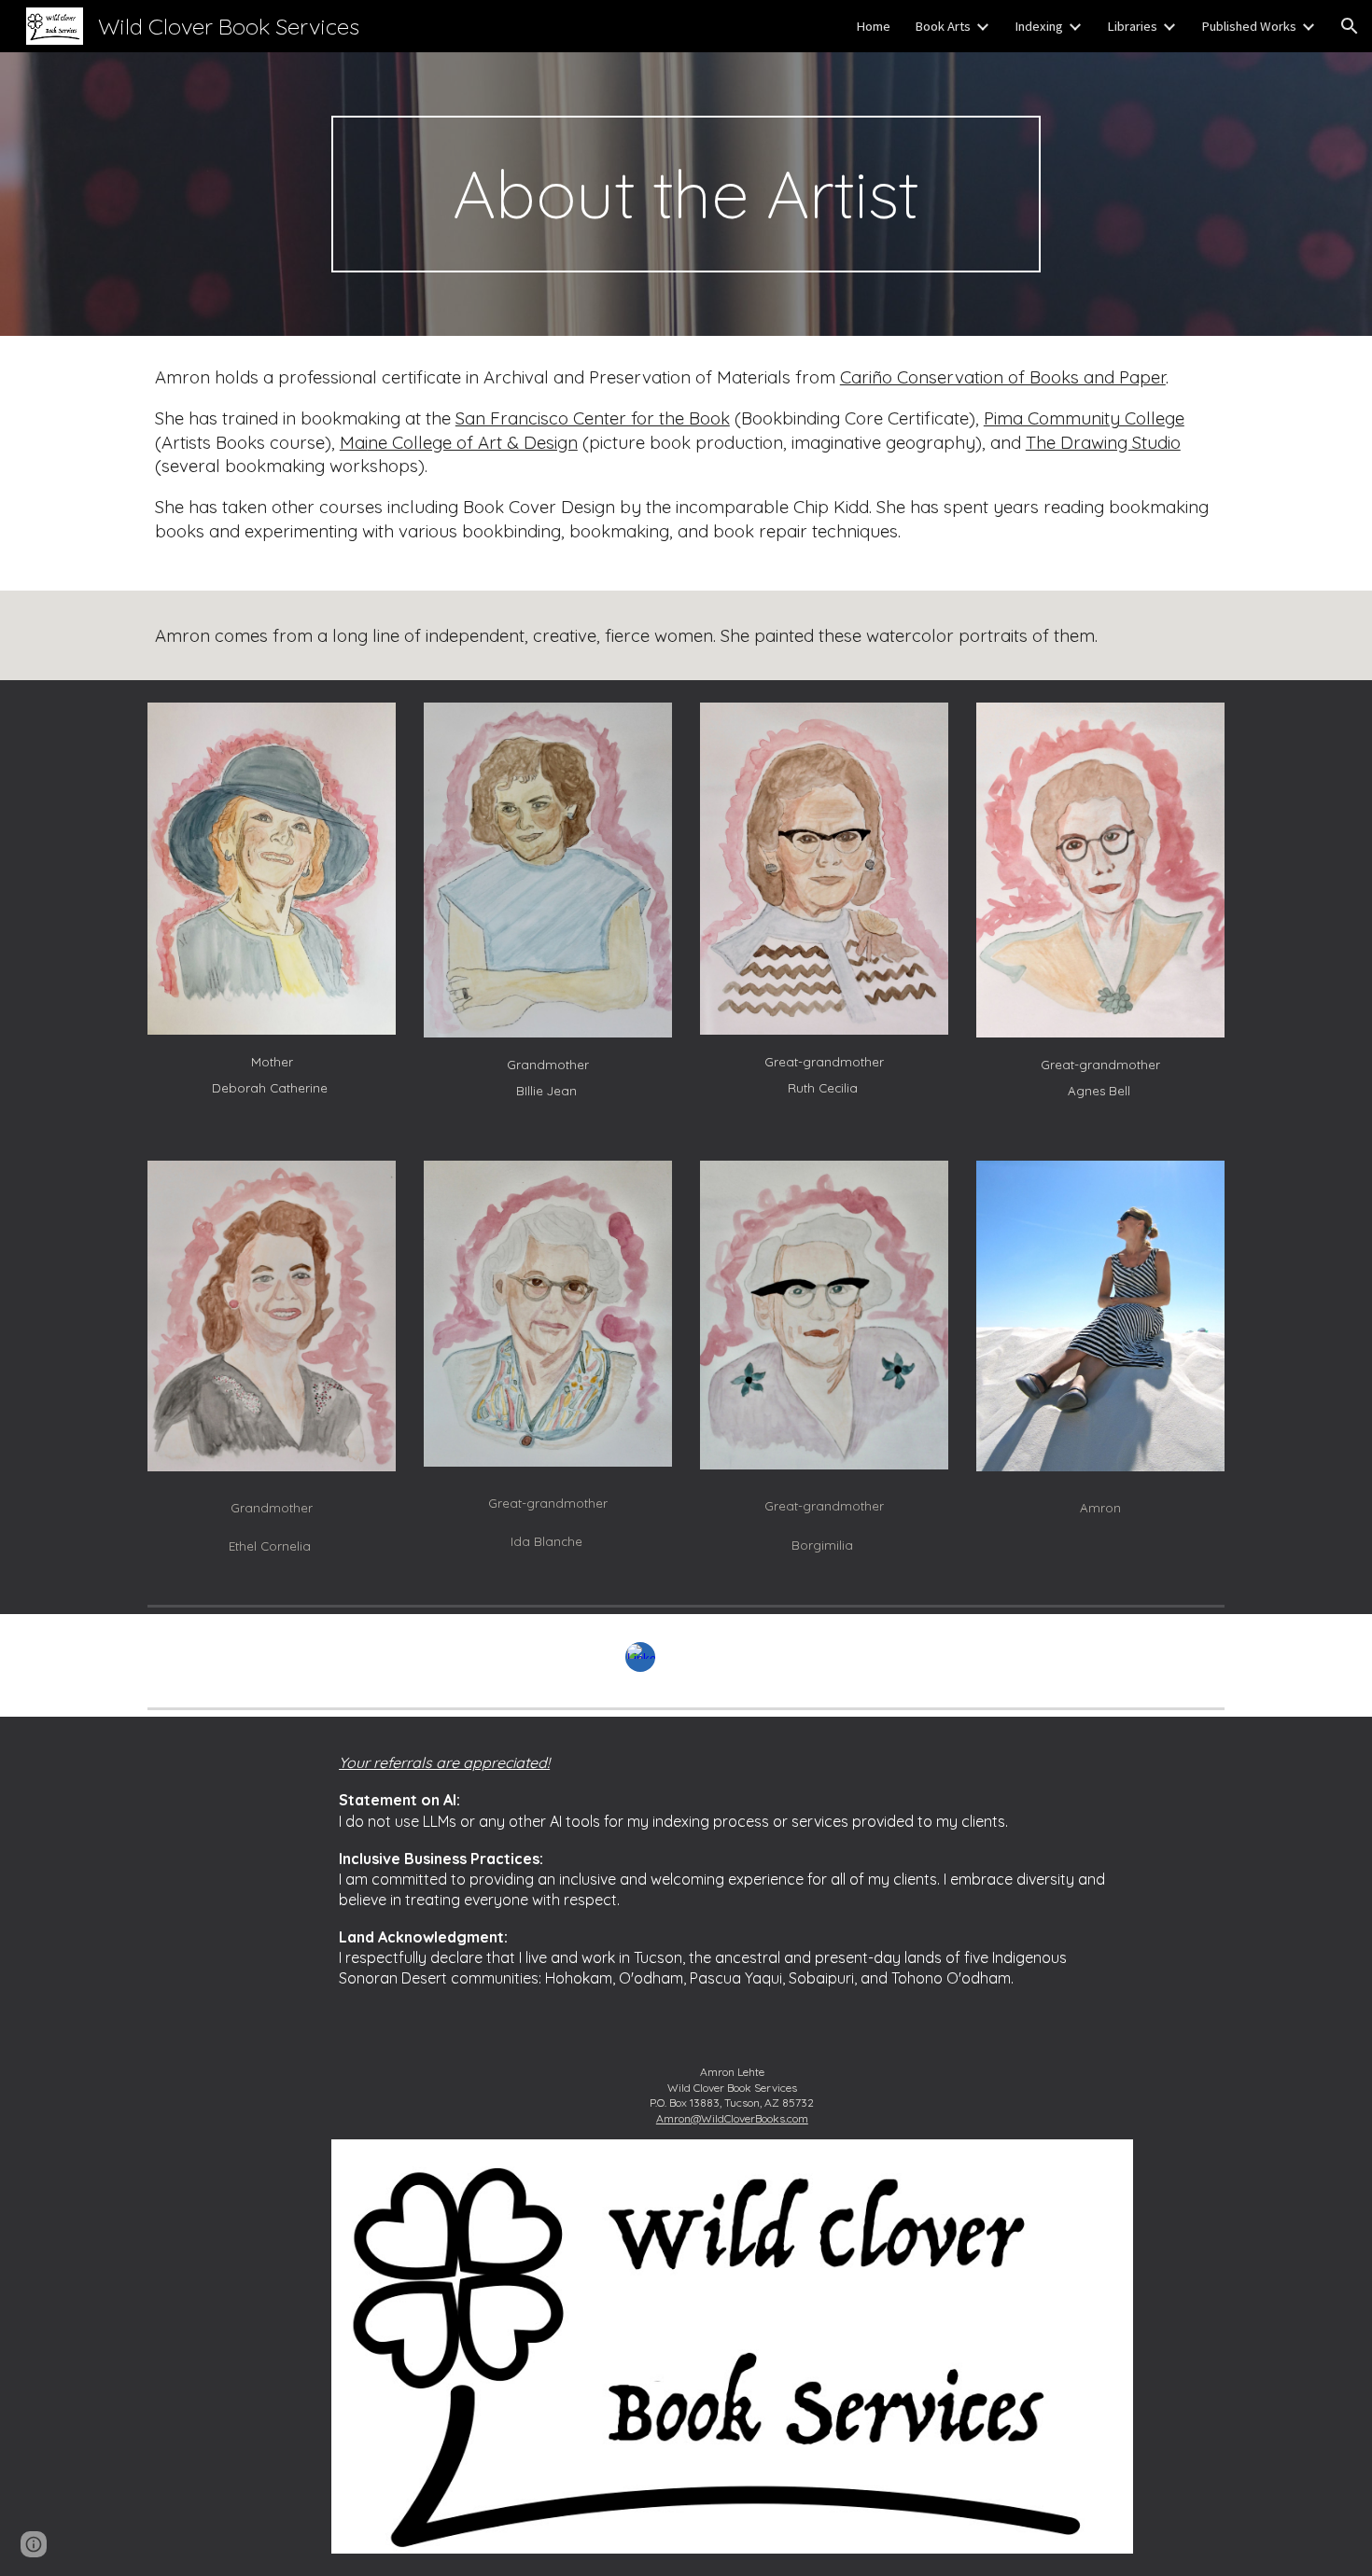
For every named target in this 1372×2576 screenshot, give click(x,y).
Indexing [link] (1039, 26)
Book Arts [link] (943, 26)
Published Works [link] (1249, 26)
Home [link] (873, 26)
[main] (686, 194)
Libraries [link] (1132, 26)
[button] (1350, 26)
